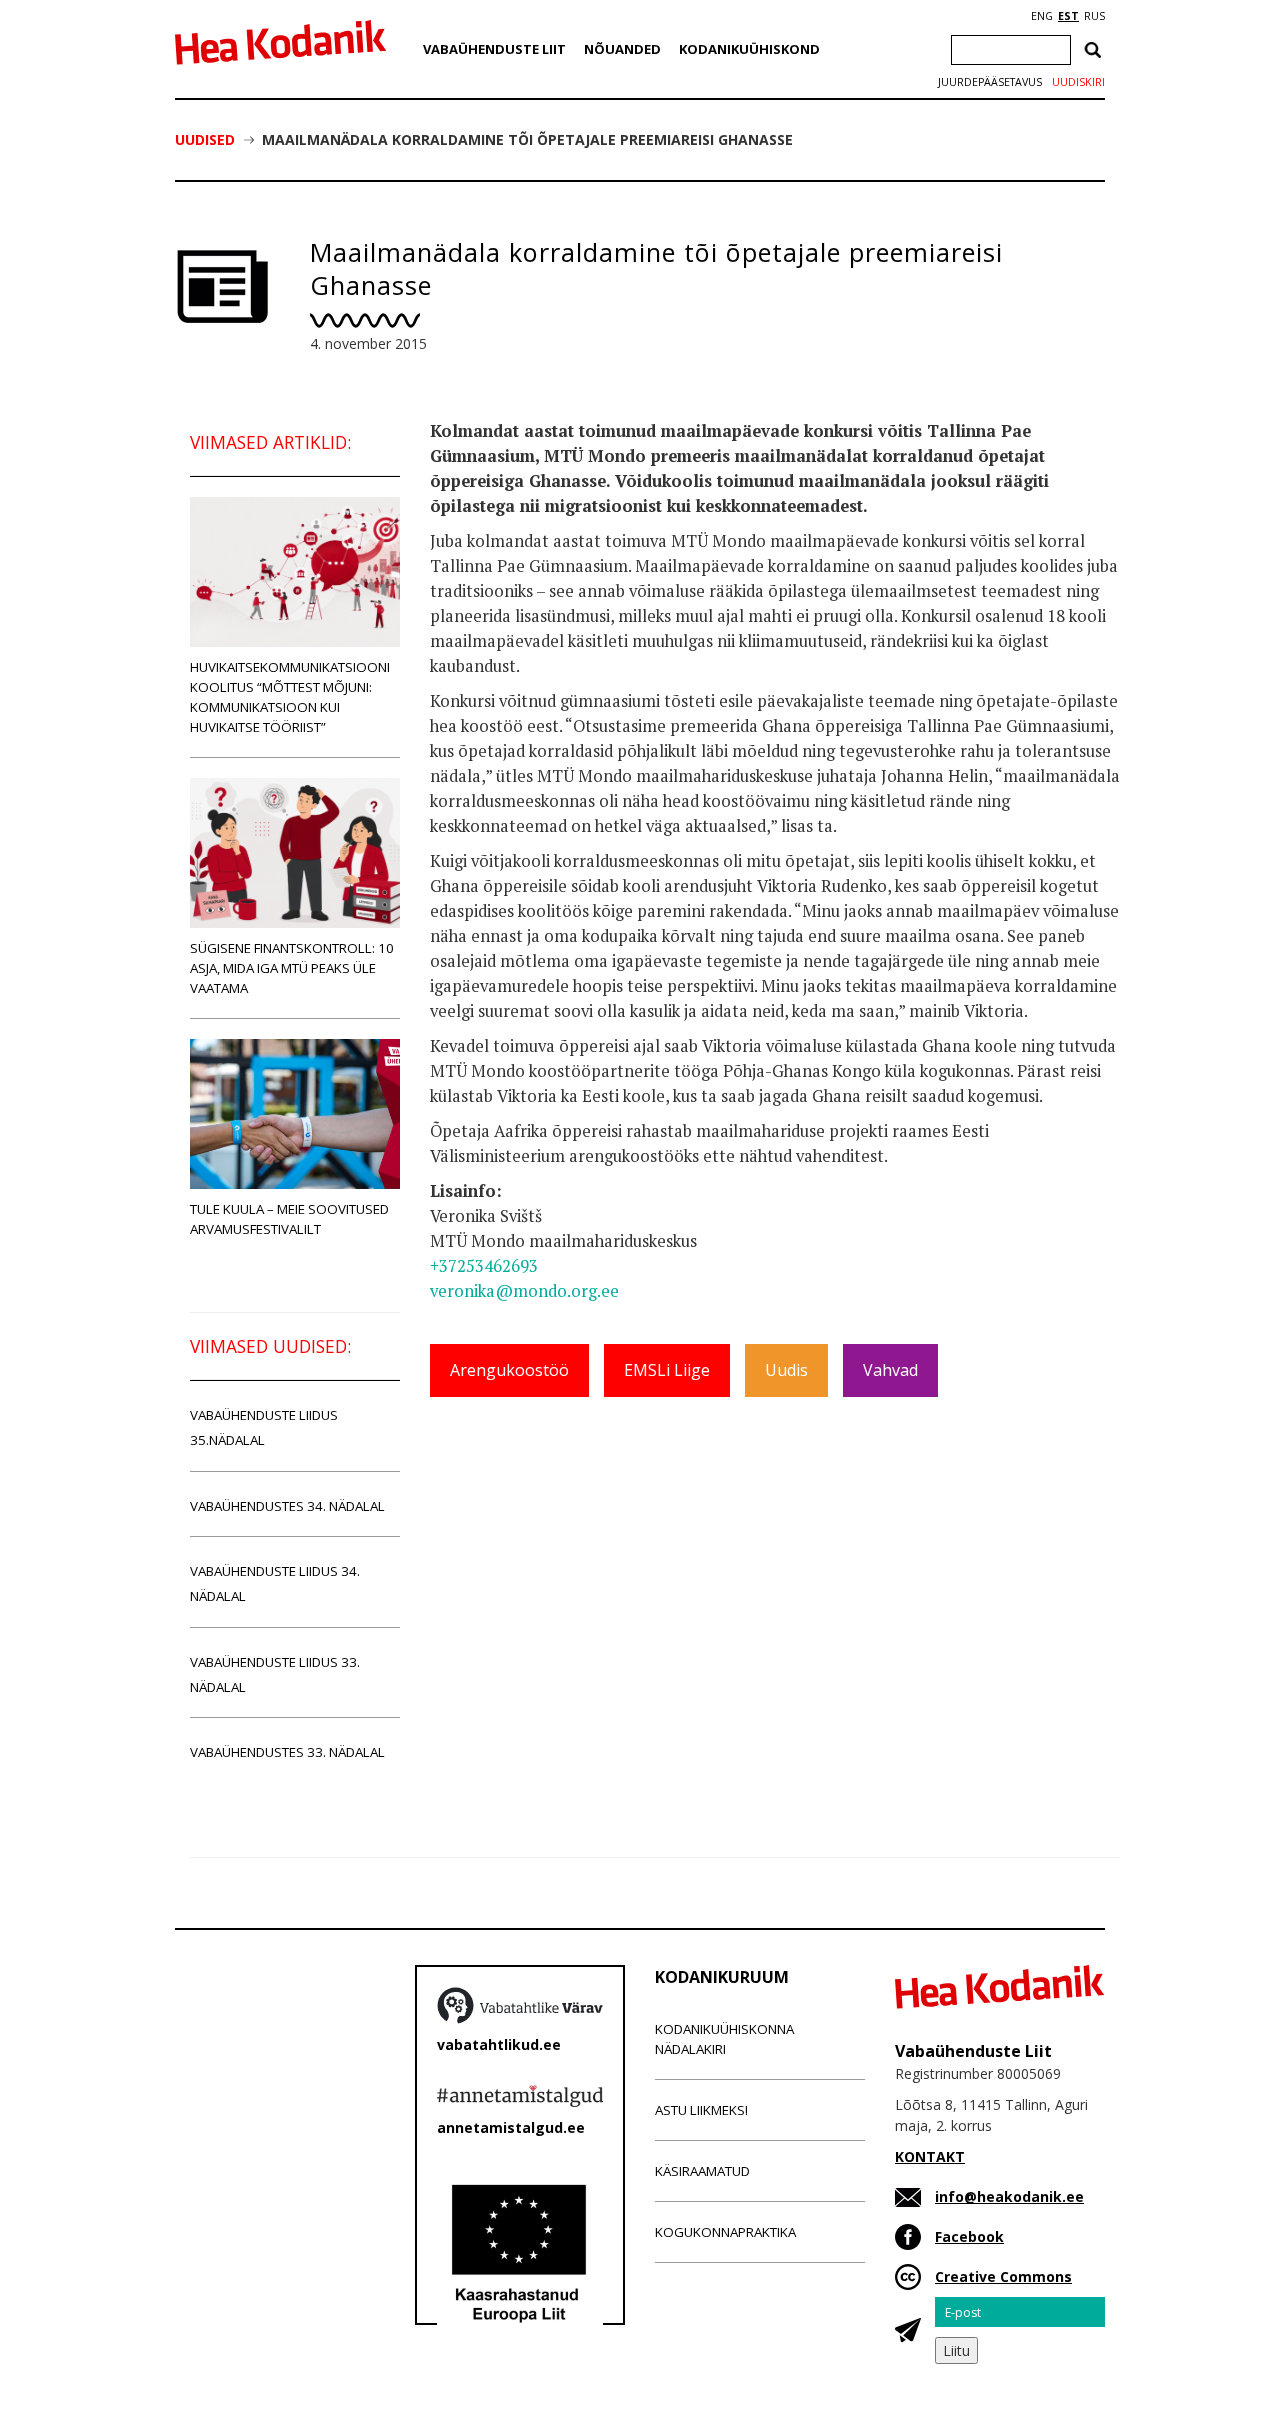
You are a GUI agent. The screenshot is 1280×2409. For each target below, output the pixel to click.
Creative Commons (1003, 2276)
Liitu (956, 2350)
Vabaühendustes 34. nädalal (287, 1506)
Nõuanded (622, 49)
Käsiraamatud (702, 2171)
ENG (1042, 16)
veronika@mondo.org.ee (524, 1291)
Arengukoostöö (509, 1370)
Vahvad (890, 1370)
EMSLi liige (667, 1370)
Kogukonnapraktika (725, 2232)
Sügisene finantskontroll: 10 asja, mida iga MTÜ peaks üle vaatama (292, 968)
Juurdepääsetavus (990, 82)
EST (1068, 16)
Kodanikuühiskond (749, 49)
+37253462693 (484, 1266)
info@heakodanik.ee (1009, 2196)
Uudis (786, 1370)
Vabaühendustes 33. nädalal (287, 1752)
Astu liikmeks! (701, 2110)
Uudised (205, 139)
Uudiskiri (1078, 82)
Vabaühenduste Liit (494, 49)
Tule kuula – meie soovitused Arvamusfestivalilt (289, 1219)
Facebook (969, 2236)
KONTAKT (930, 2156)
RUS (1094, 16)
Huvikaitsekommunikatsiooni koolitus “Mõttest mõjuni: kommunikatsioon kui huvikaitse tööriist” (290, 697)
